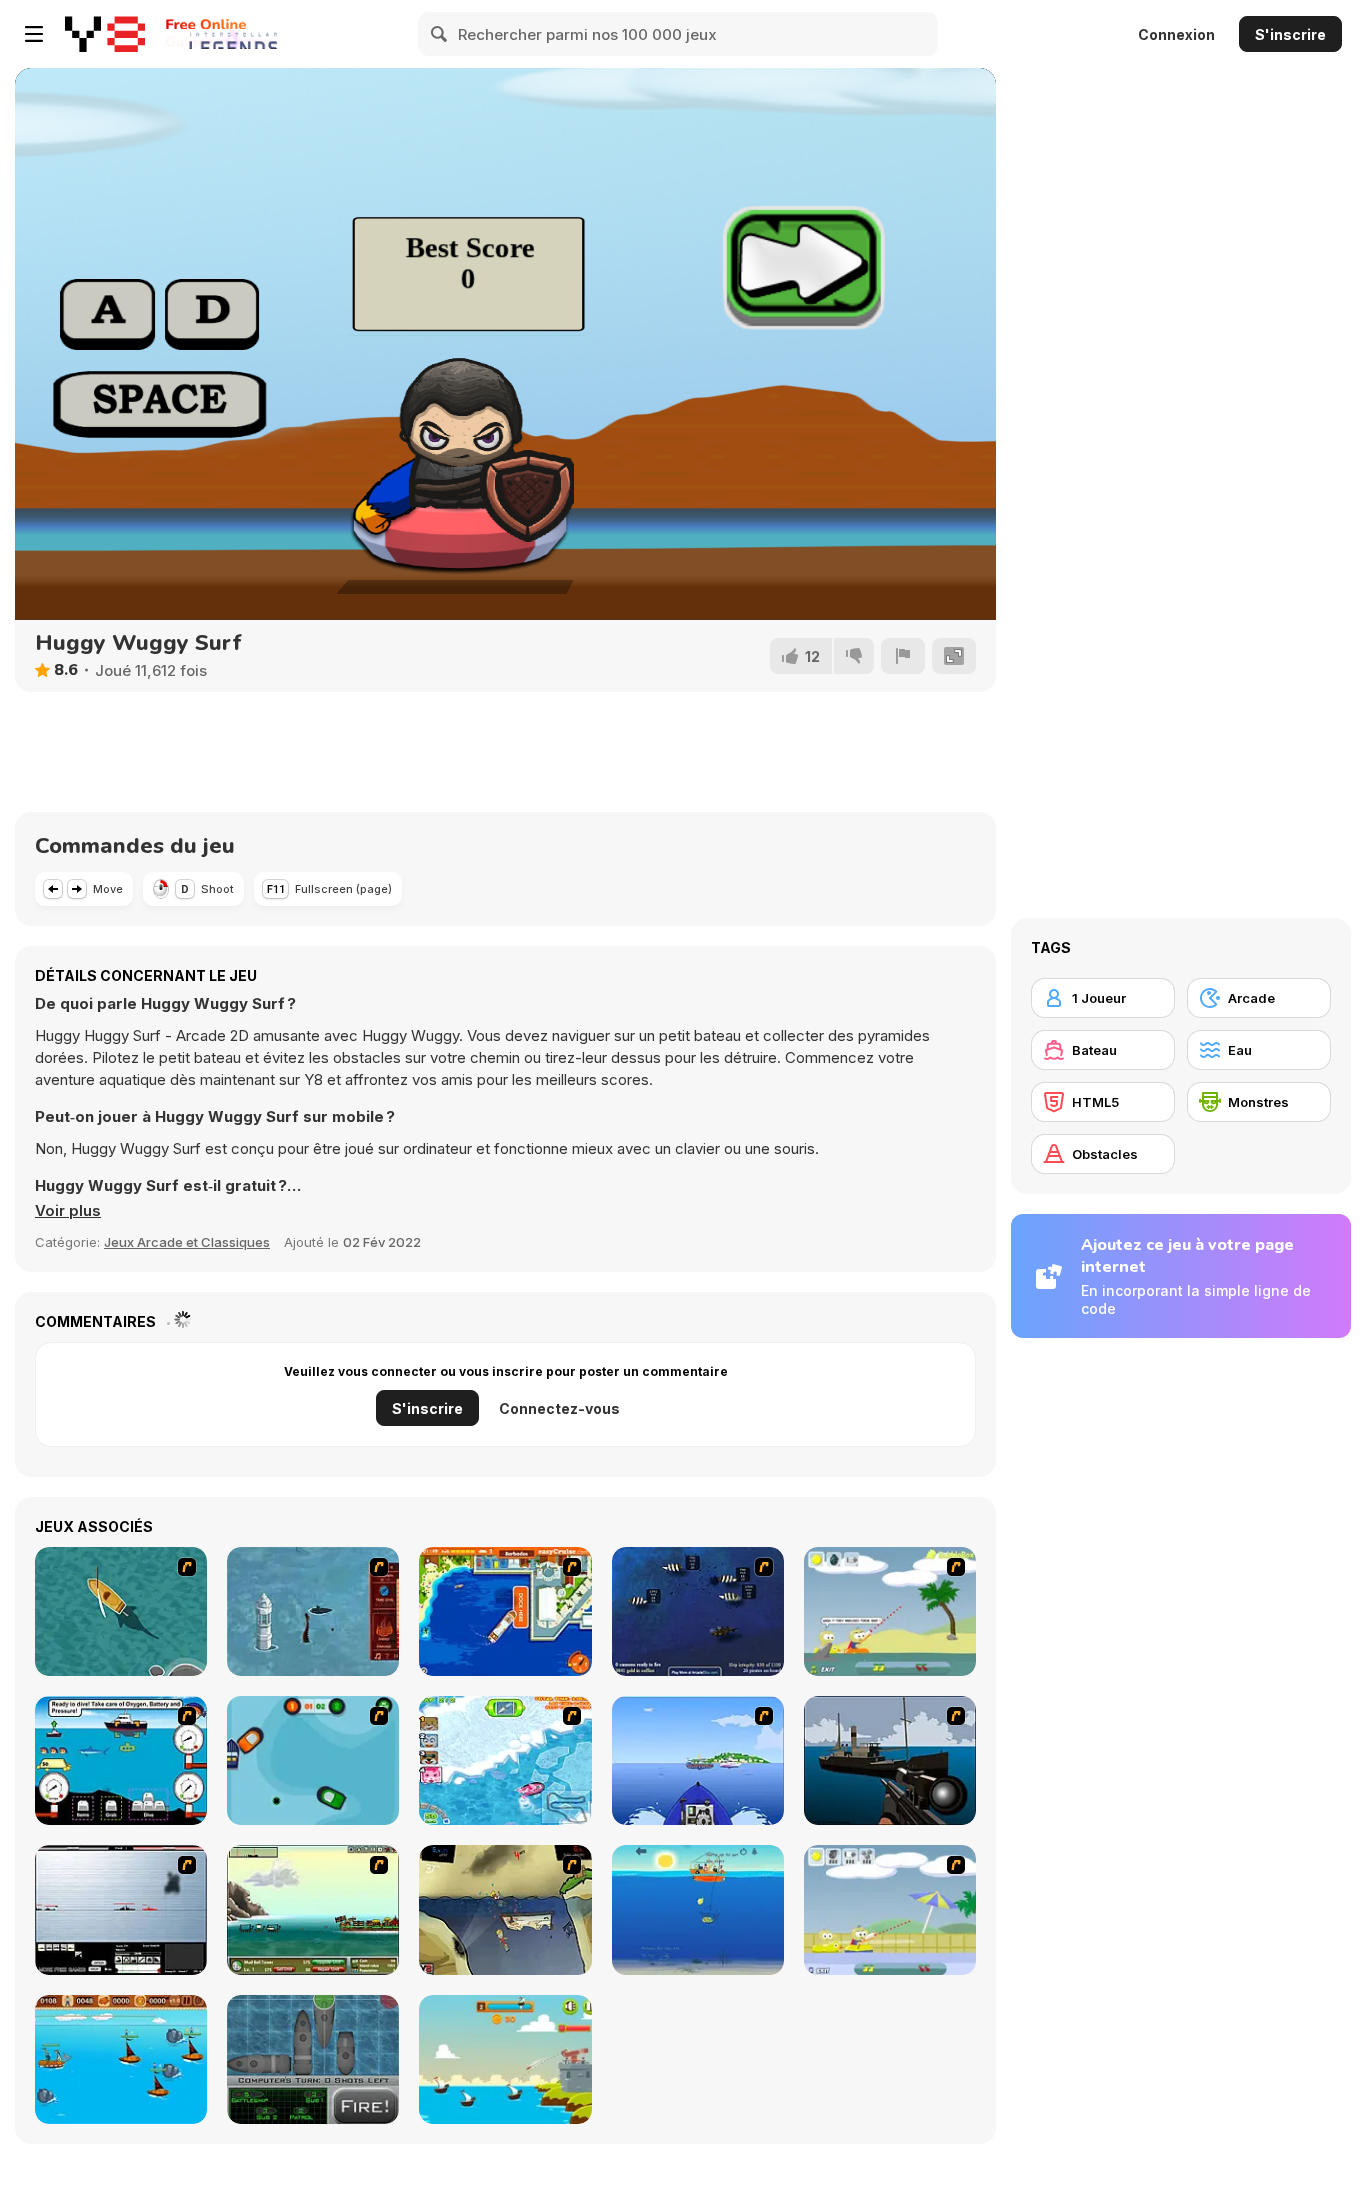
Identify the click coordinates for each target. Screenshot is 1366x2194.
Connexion (1176, 34)
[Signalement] (903, 656)
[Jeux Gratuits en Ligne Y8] (105, 34)
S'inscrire (1290, 34)
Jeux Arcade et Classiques (187, 1242)
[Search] (440, 34)
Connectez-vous (559, 1408)
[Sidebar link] (34, 34)
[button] (68, 1211)
